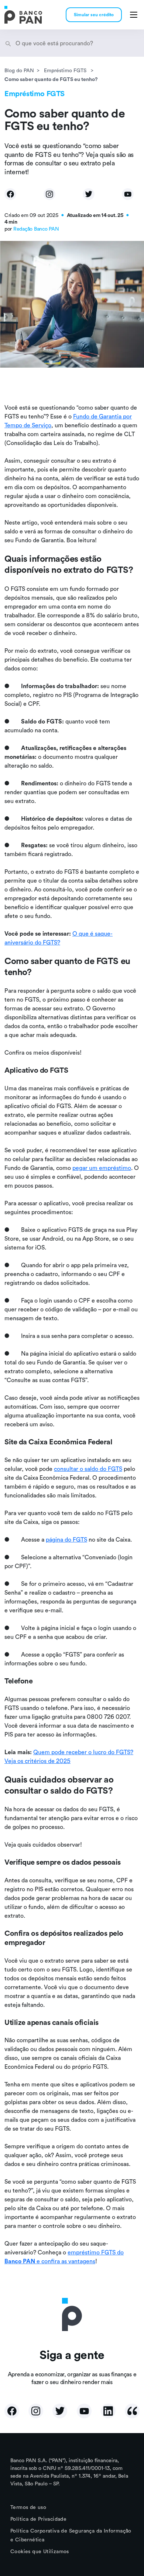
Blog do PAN (19, 70)
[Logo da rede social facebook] (12, 2411)
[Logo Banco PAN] (23, 15)
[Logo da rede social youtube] (84, 2411)
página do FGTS (66, 1539)
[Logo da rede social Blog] (132, 2411)
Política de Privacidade (38, 2519)
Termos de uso (28, 2507)
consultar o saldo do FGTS (88, 1469)
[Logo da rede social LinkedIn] (108, 2411)
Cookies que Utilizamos (40, 2551)
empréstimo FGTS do (96, 2252)
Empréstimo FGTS (66, 70)
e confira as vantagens (66, 2261)
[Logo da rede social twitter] (60, 2411)
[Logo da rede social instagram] (36, 2411)
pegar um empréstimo (102, 1168)
